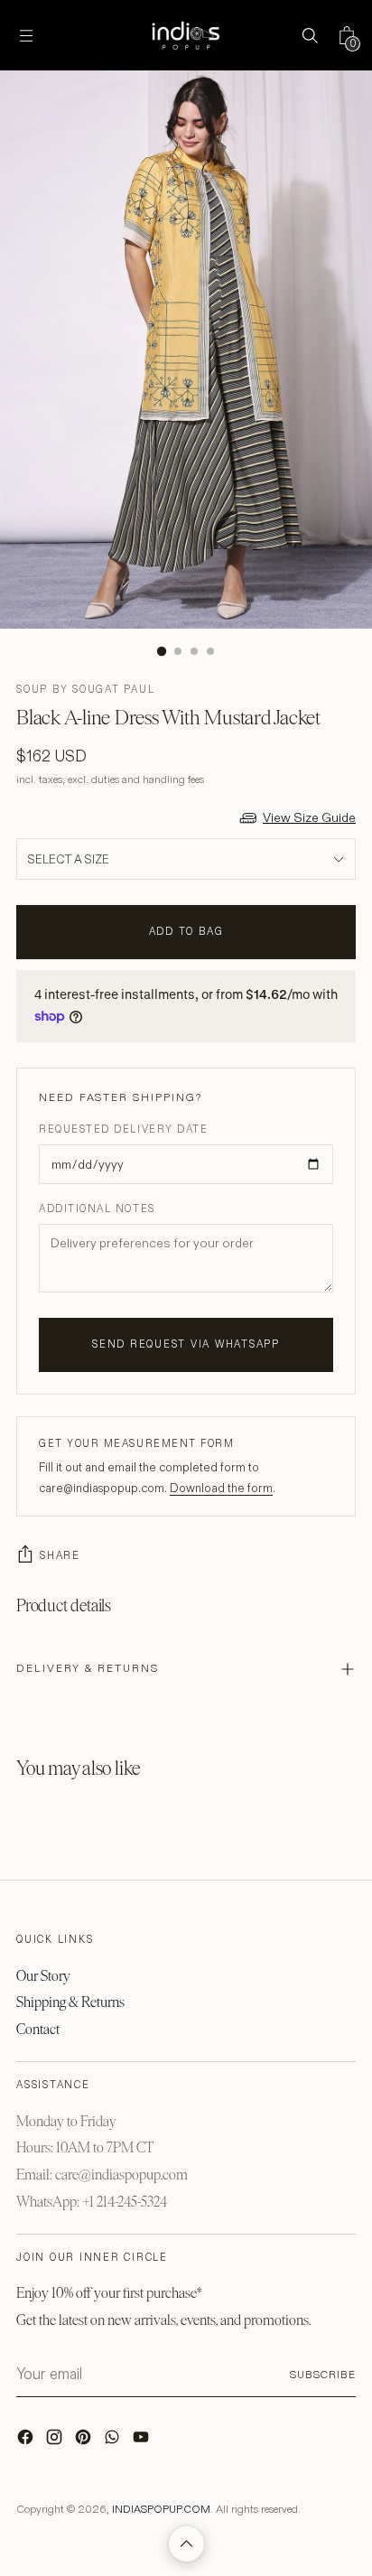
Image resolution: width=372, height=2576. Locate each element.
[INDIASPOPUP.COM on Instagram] (56, 2441)
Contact (38, 2029)
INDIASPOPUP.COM (161, 2509)
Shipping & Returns (70, 2002)
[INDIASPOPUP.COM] (186, 35)
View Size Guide (309, 817)
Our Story (43, 1976)
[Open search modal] (309, 36)
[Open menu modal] (26, 36)
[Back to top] (186, 2544)
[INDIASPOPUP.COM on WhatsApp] (114, 2441)
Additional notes (97, 1209)
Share (60, 1555)
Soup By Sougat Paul (85, 689)
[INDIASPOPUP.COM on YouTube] (143, 2441)
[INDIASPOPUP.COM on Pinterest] (85, 2441)
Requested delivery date (123, 1129)
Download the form (221, 1488)
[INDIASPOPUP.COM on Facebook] (27, 2441)
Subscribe (323, 2374)
